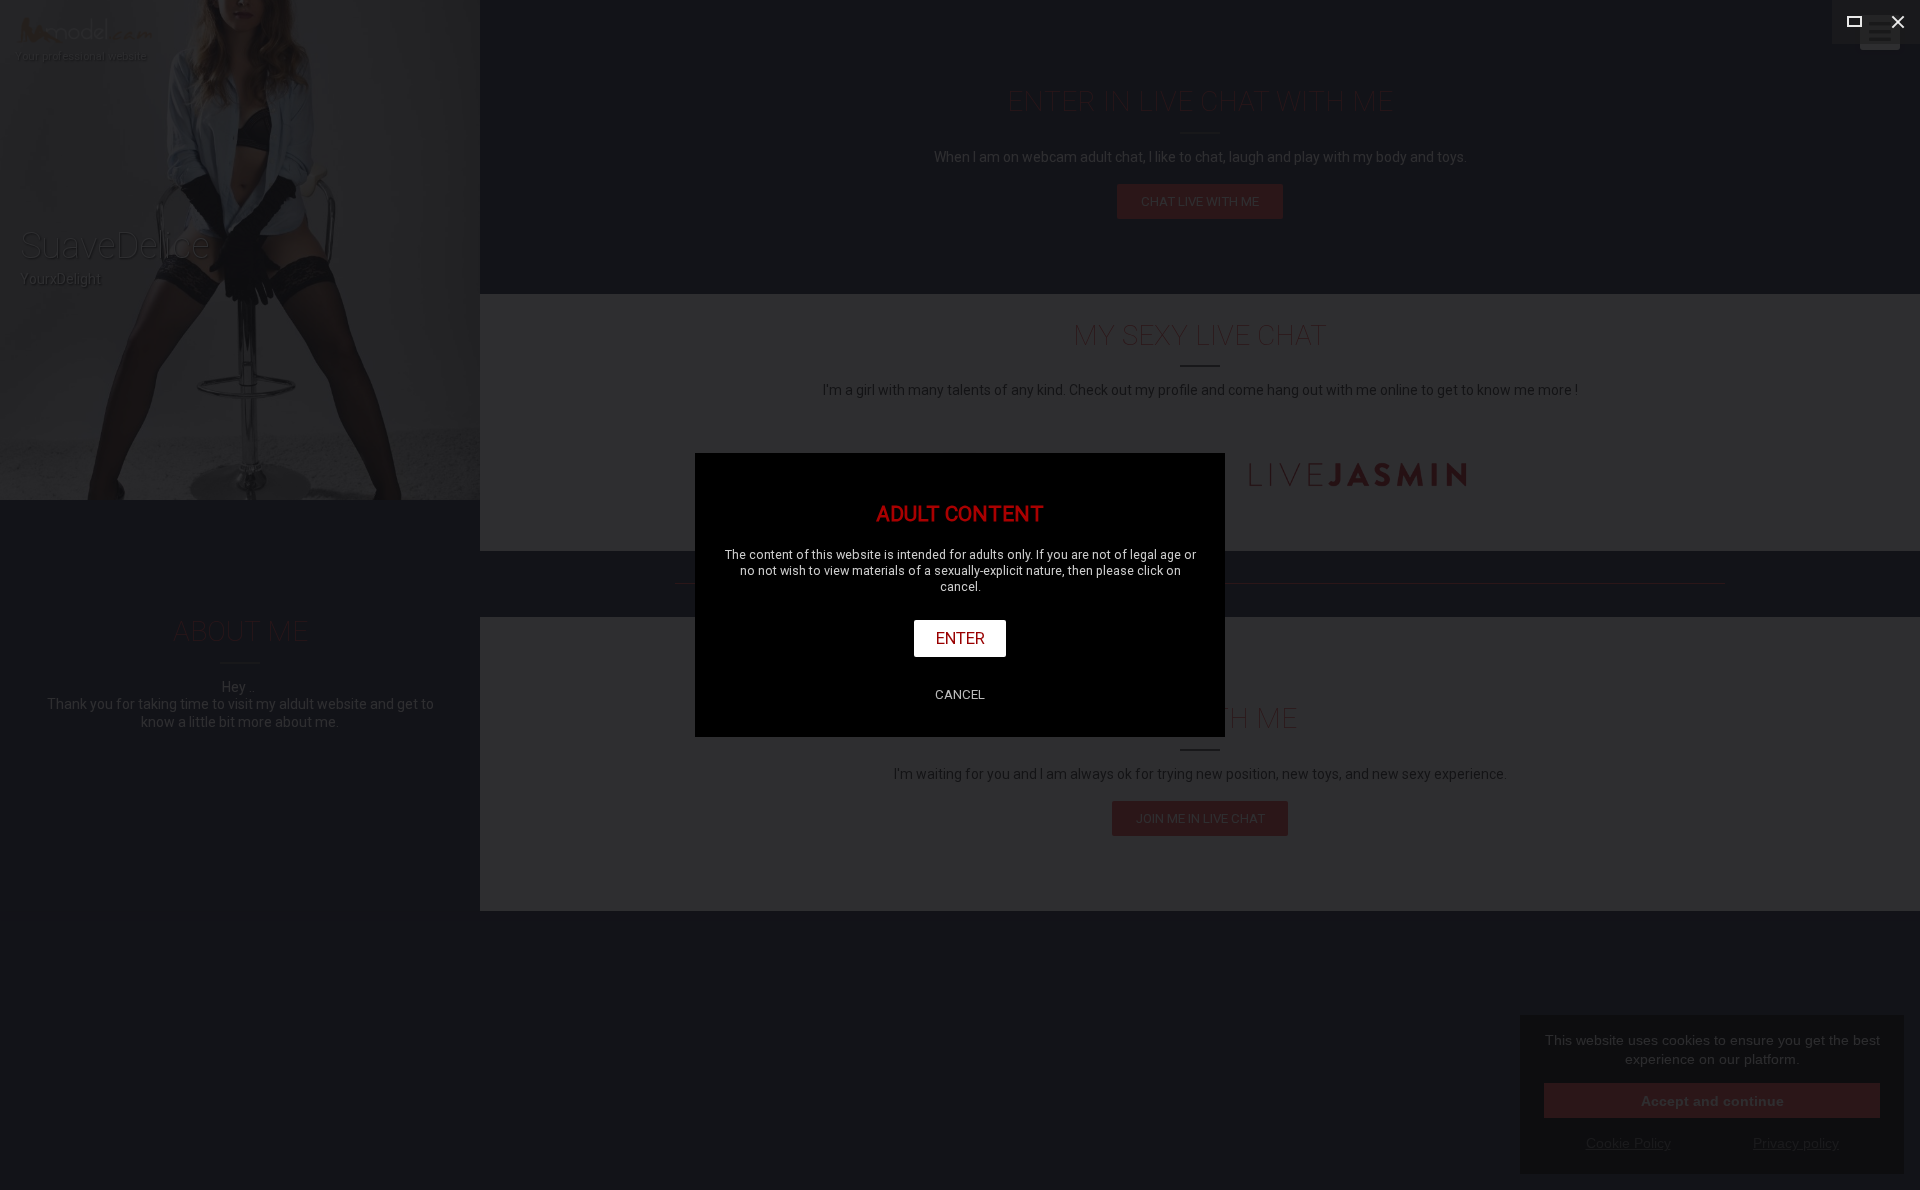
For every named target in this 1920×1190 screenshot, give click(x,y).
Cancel (960, 694)
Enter (960, 638)
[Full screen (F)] (1854, 22)
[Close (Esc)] (1898, 22)
